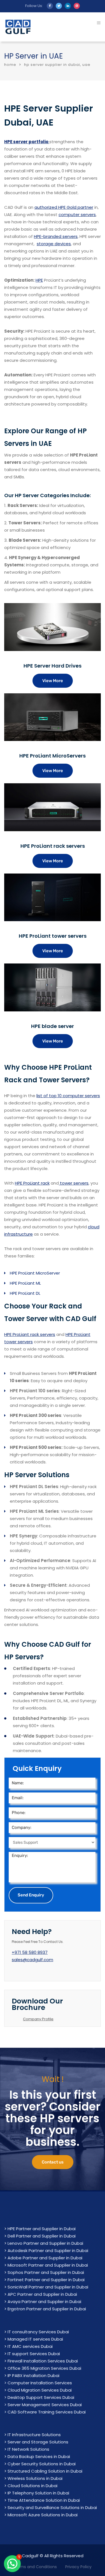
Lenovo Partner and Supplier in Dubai (45, 2243)
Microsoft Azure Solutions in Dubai (43, 2515)
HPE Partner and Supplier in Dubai (42, 2229)
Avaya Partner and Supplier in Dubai (44, 2302)
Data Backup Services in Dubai (39, 2456)
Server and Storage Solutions (38, 2442)
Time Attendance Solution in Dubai (44, 2500)
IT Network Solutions (28, 2449)
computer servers (77, 215)
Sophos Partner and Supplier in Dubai (46, 2272)
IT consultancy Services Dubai (38, 2332)
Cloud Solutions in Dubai (32, 2486)
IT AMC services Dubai (30, 2346)
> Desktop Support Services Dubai (39, 2397)
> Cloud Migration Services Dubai (38, 2390)
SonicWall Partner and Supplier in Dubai (48, 2287)
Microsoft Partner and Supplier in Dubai (48, 2265)
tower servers (74, 1183)
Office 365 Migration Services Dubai (44, 2368)
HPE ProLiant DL (25, 1293)
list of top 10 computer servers (68, 1096)
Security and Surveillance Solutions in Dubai (52, 2507)
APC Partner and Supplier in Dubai (42, 2294)
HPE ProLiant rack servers (30, 1334)
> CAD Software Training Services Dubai (45, 2412)
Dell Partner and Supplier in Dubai (42, 2236)
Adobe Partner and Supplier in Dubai (45, 2258)
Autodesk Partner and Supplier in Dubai (48, 2250)
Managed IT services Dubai (35, 2339)
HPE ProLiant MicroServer (35, 1273)
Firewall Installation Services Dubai (43, 2361)
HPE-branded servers (56, 236)
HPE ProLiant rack (32, 1183)
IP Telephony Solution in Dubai (38, 2493)
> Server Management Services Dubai (43, 2405)
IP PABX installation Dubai (33, 2375)
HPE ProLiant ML (25, 1283)
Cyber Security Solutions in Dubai (42, 2464)
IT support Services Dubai (34, 2354)
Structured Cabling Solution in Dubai (45, 2471)
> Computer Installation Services (38, 2383)
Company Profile (38, 2019)
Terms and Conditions (35, 2567)
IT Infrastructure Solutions (34, 2435)
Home (10, 65)
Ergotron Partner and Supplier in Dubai (47, 2309)
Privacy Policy (78, 2567)
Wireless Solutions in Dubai (35, 2478)
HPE (39, 280)
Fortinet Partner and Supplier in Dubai (46, 2280)
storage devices (54, 244)
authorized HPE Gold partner (64, 207)
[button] (12, 2564)
